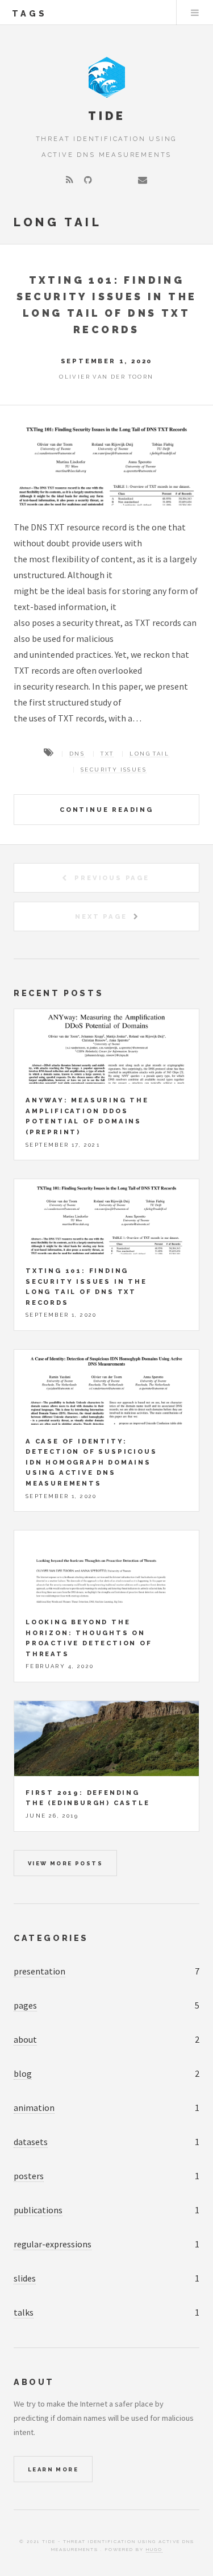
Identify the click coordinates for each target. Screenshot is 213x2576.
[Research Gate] (124, 180)
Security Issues (114, 770)
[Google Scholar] (106, 180)
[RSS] (70, 180)
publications (38, 2210)
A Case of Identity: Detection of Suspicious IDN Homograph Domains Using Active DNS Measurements (91, 1462)
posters (29, 2176)
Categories (51, 1938)
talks (24, 2312)
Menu (195, 13)
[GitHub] (88, 180)
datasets (31, 2142)
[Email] (143, 180)
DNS (77, 754)
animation (34, 2108)
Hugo (154, 2549)
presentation (39, 1971)
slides (25, 2278)
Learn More (53, 2469)
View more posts (65, 1863)
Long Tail (149, 754)
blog (23, 2073)
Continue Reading (106, 810)
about (25, 2039)
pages (25, 2005)
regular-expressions (53, 2244)
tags (30, 13)
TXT (107, 754)
